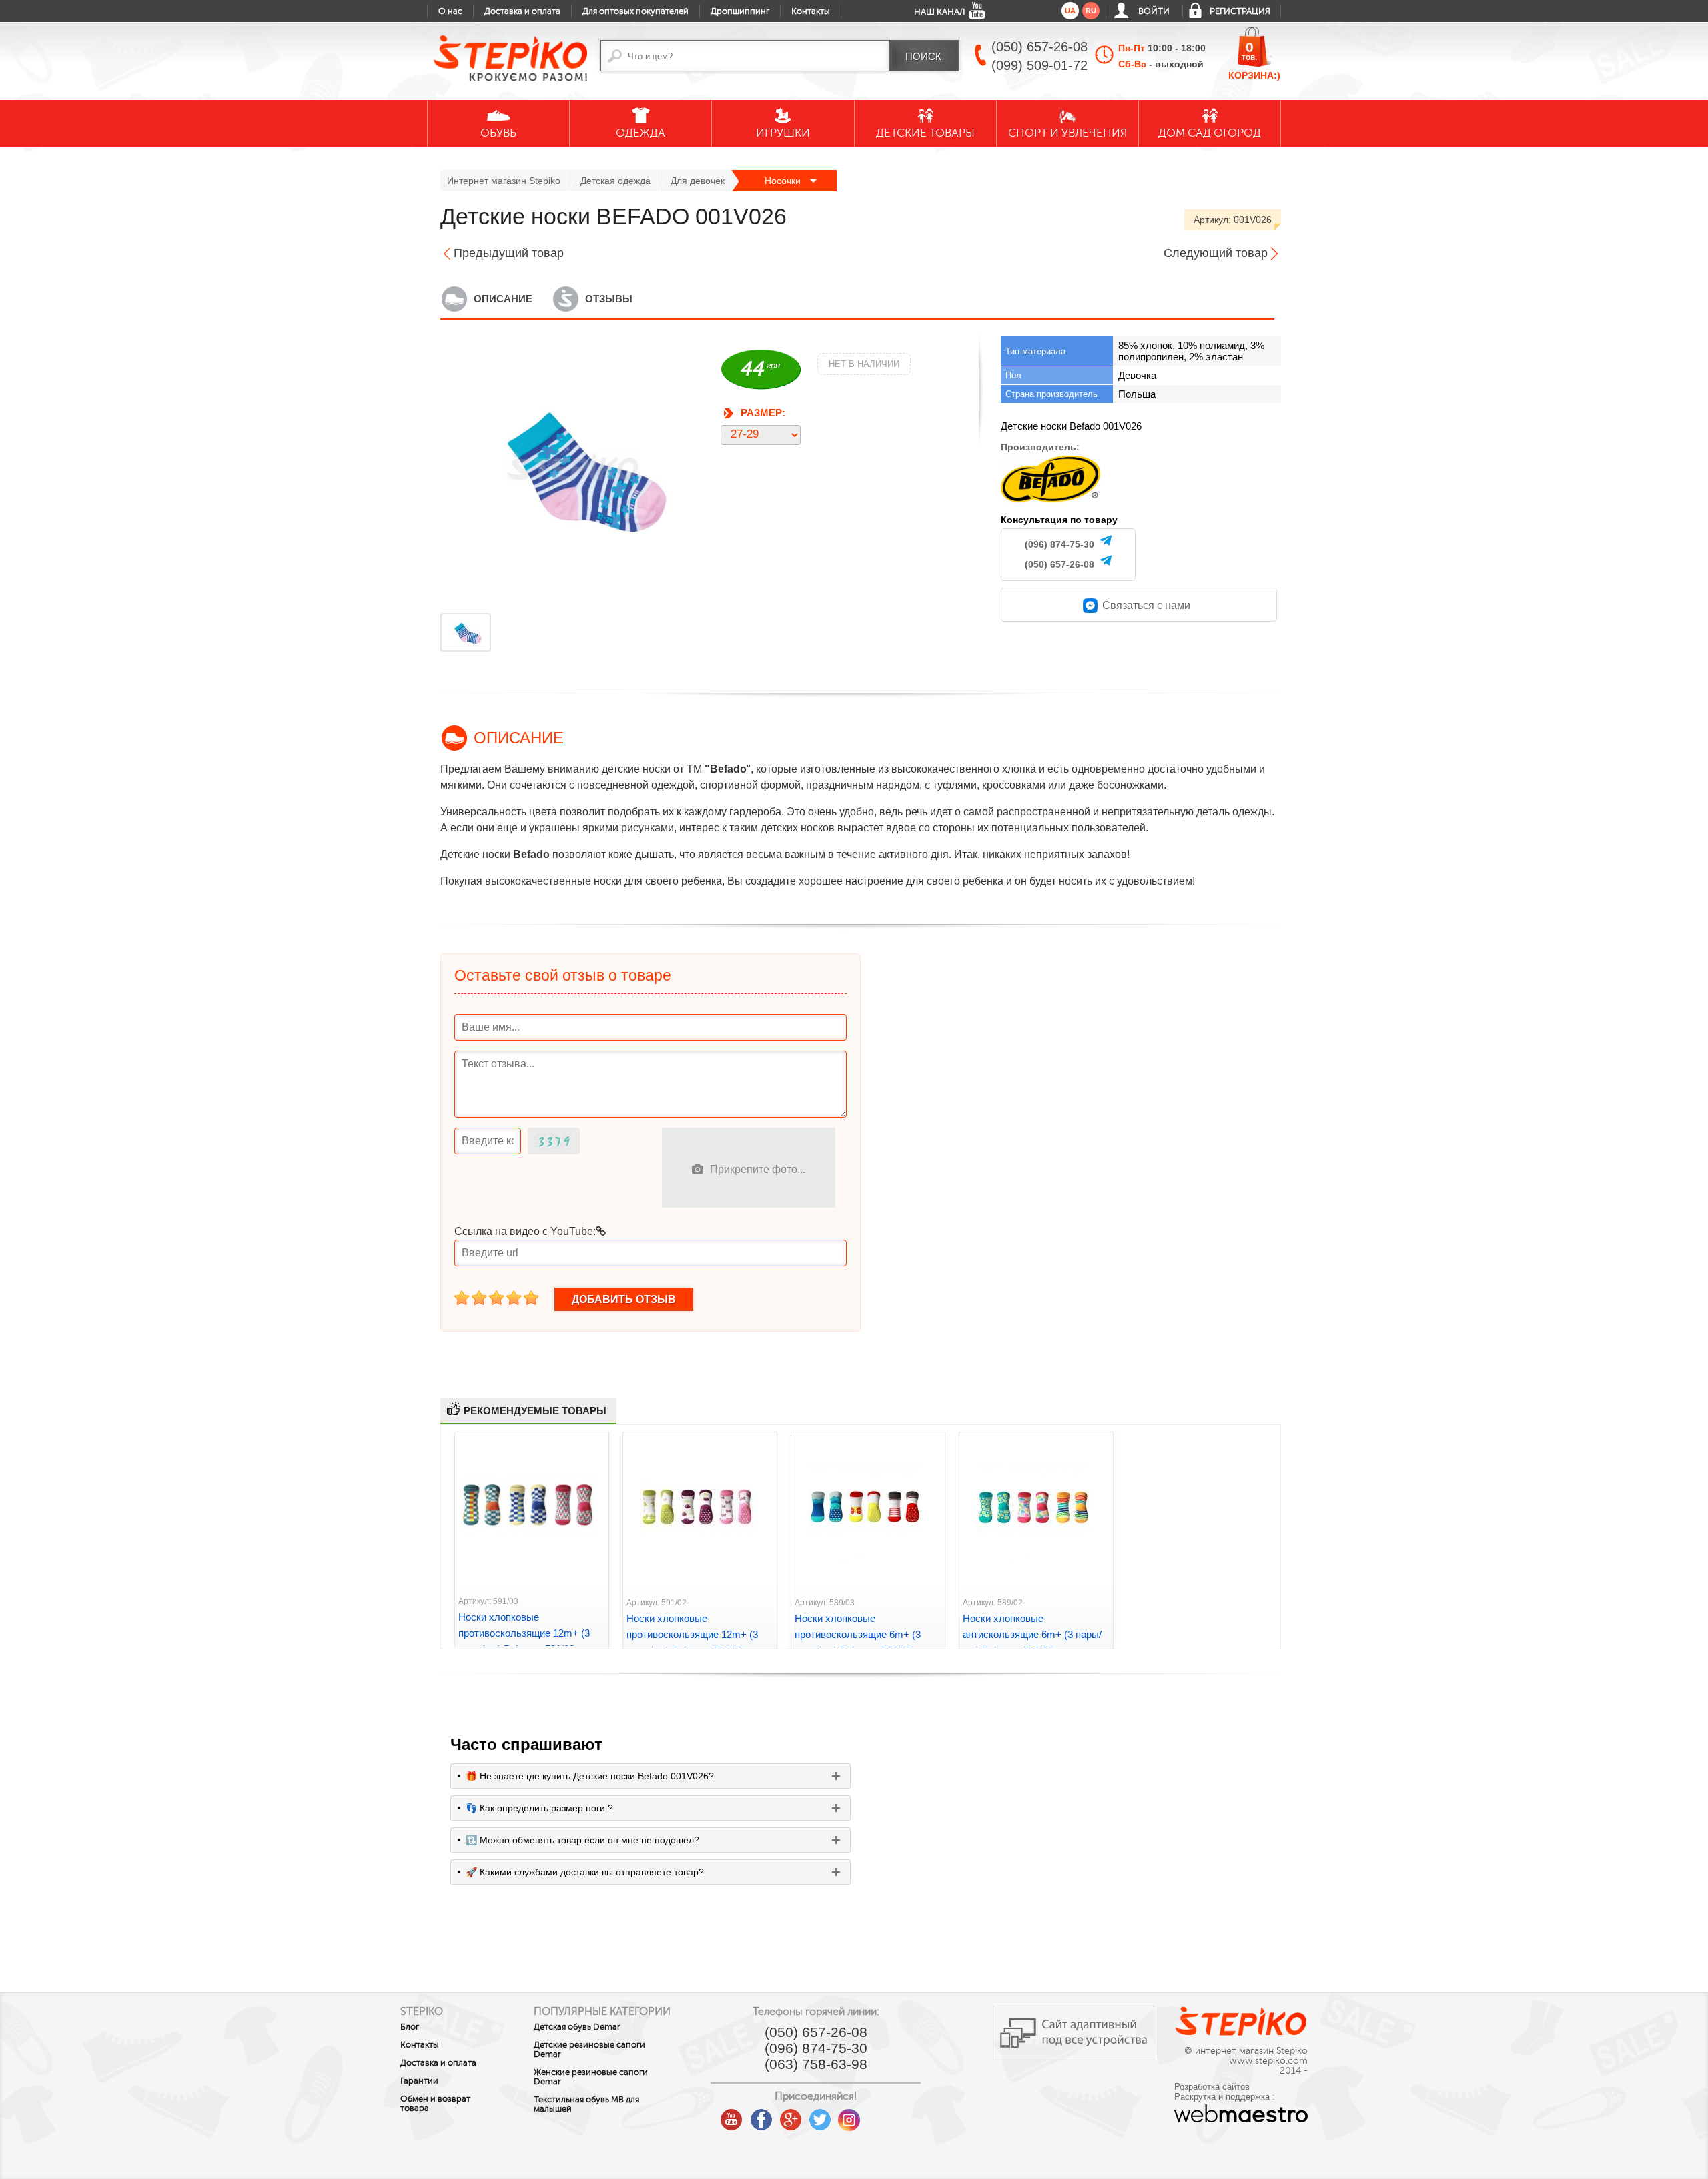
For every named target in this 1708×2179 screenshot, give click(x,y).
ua (1070, 11)
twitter (820, 2115)
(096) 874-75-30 (1059, 544)
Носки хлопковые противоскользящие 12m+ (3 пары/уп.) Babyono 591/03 (524, 1633)
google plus (791, 2120)
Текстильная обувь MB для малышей (586, 2104)
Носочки (784, 181)
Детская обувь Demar (577, 2027)
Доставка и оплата (522, 11)
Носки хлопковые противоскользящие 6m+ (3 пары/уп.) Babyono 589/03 (858, 1634)
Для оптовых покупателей (635, 11)
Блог (410, 2027)
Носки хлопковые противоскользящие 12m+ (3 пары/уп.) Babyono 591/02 (692, 1634)
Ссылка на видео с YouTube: (525, 1231)
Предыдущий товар (509, 253)
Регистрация (1240, 11)
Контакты (811, 11)
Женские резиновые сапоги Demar (591, 2077)
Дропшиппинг (740, 11)
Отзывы (609, 299)
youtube (732, 2115)
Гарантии (419, 2081)
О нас (450, 11)
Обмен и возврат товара (435, 2104)
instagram (849, 2115)
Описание (503, 299)
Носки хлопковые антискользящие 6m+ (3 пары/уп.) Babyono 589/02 (1032, 1634)
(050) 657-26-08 (1059, 564)
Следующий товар (1216, 253)
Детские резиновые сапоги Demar (589, 2050)
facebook (761, 2115)
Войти (1154, 11)
